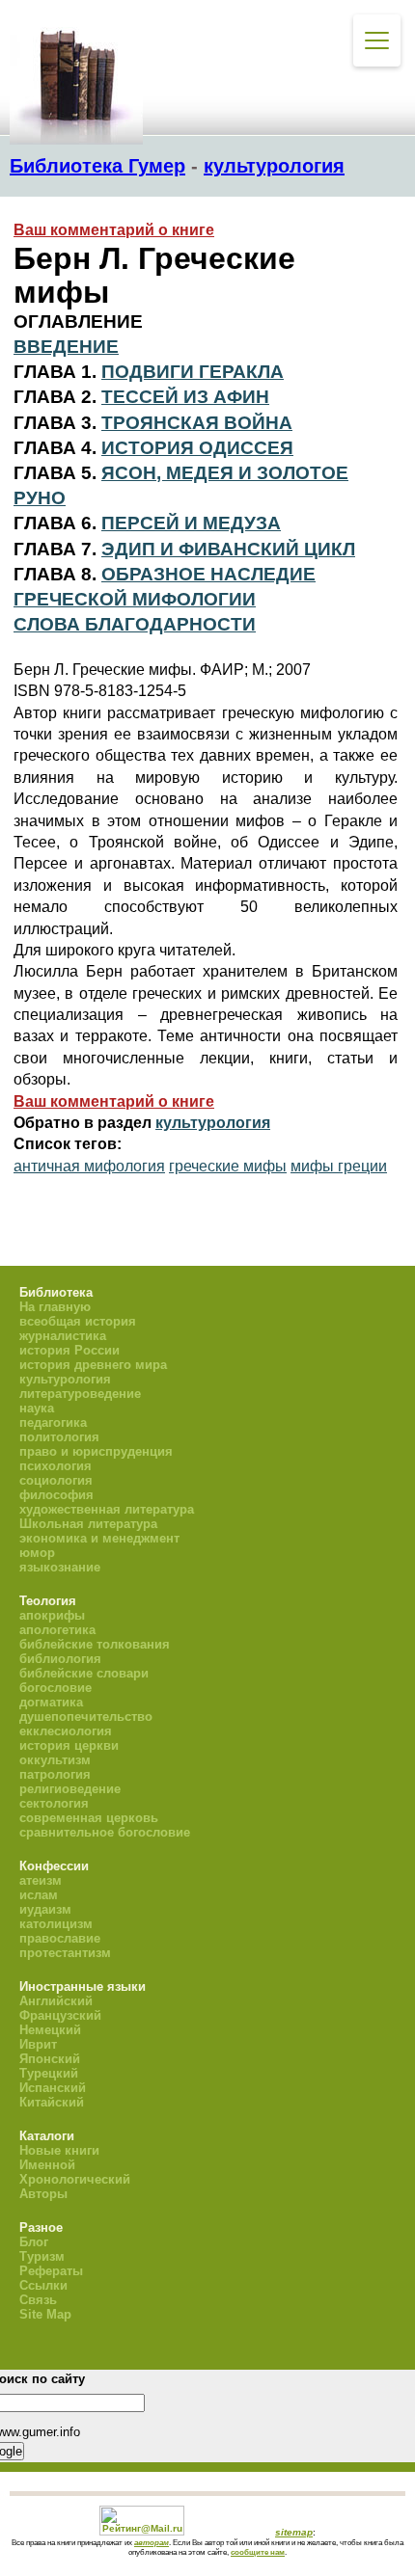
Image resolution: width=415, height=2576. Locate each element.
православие (60, 1938)
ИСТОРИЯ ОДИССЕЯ (197, 448)
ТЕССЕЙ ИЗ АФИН (185, 397)
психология (55, 1466)
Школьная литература (88, 1524)
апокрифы (52, 1615)
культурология (274, 166)
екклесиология (66, 1731)
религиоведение (70, 1789)
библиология (60, 1659)
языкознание (60, 1567)
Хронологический (75, 2179)
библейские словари (84, 1673)
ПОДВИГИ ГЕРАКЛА (193, 372)
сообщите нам (258, 2552)
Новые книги (59, 2150)
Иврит (38, 2044)
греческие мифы (228, 1166)
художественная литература (107, 1509)
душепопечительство (86, 1717)
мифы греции (339, 1166)
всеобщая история (78, 1321)
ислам (39, 1895)
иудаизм (45, 1909)
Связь (38, 2300)
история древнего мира (93, 1365)
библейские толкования (95, 1644)
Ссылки (43, 2285)
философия (56, 1495)
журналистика (63, 1336)
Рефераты (51, 2271)
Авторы (43, 2194)
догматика (51, 1702)
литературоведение (80, 1394)
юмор (37, 1553)
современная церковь (89, 1818)
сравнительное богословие (105, 1832)
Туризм (42, 2256)
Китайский (52, 2102)
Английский (56, 2001)
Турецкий (49, 2073)
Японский (50, 2059)
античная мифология (89, 1166)
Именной (47, 2165)
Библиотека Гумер (97, 166)
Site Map (45, 2314)
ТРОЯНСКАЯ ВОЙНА (197, 423)
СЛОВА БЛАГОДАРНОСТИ (135, 624)
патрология (55, 1774)
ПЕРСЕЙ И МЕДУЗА (191, 523)
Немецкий (50, 2030)
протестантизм (65, 1953)
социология (56, 1480)
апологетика (57, 1630)
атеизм (41, 1880)
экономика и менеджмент (99, 1538)
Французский (60, 2015)
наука (37, 1408)
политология (59, 1437)
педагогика (53, 1422)
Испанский (53, 2088)
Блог (34, 2242)
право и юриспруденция (96, 1451)
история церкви (69, 1745)
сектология (54, 1803)
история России (69, 1350)
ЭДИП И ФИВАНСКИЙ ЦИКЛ (228, 549)
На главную (55, 1307)
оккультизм (55, 1760)
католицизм (56, 1924)
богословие (55, 1688)
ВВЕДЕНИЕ (66, 347)
